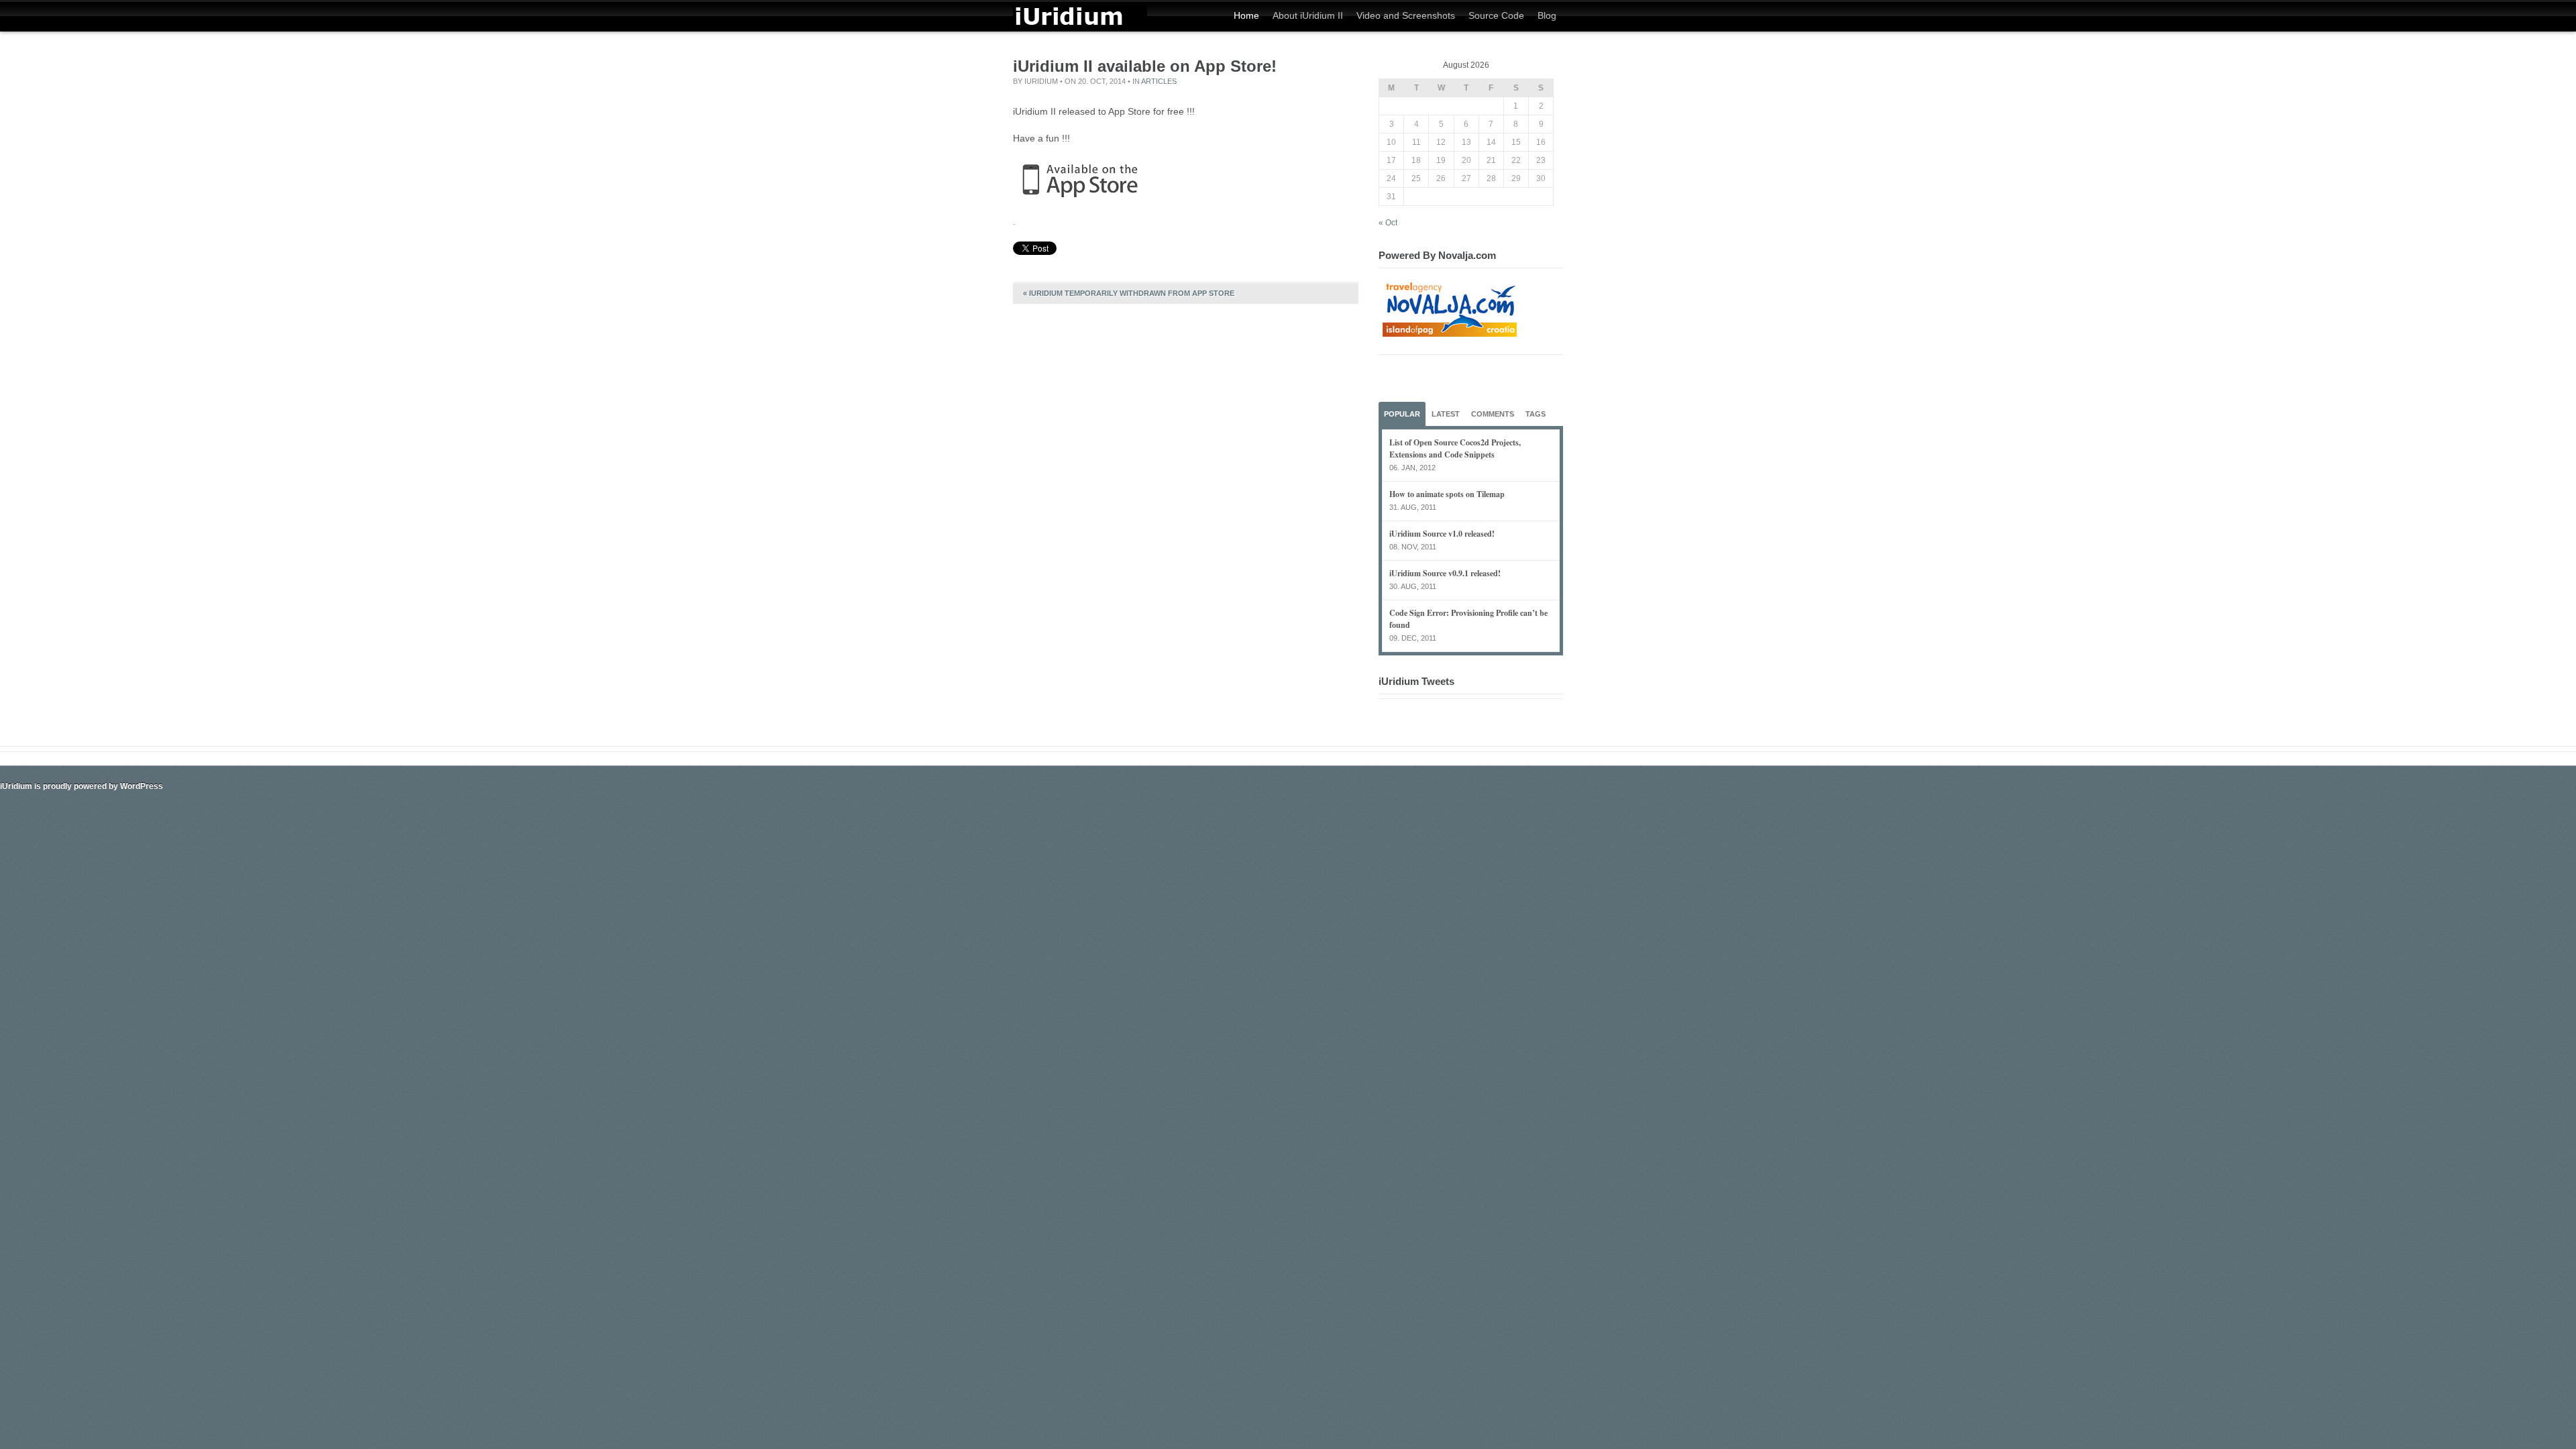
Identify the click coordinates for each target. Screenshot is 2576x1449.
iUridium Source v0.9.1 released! (1445, 573)
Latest (1446, 414)
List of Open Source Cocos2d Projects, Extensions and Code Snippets (1455, 448)
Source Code (1496, 15)
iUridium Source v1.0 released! (1442, 534)
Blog (1547, 15)
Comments (1493, 414)
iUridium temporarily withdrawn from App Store (1129, 293)
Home (1246, 15)
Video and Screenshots (1406, 15)
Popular (1402, 414)
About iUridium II (1308, 15)
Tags (1536, 414)
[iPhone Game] (1080, 25)
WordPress (142, 786)
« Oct (1388, 223)
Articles (1159, 81)
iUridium (1041, 81)
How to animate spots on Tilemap (1447, 494)
